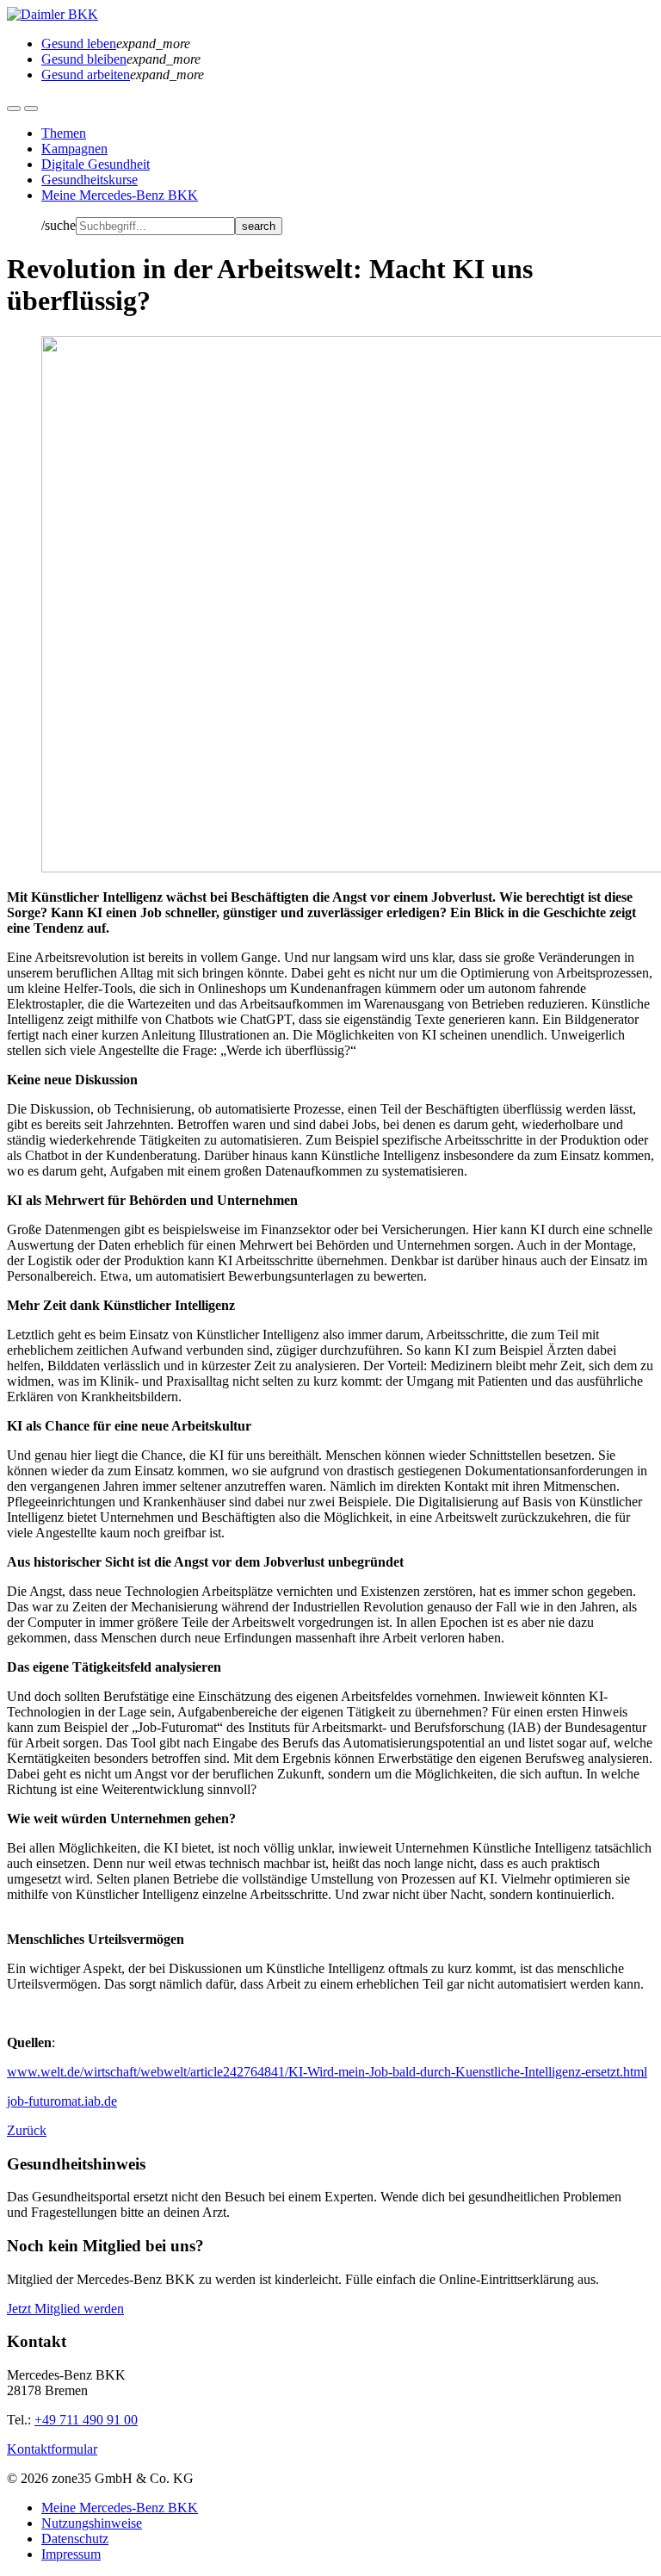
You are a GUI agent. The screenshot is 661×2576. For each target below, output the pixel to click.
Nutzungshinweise (92, 2523)
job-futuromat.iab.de (62, 2101)
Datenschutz (75, 2539)
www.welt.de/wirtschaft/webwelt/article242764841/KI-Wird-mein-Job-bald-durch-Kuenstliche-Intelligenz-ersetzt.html (327, 2072)
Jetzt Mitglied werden (65, 2309)
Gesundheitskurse (90, 180)
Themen (64, 133)
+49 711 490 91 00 (86, 2420)
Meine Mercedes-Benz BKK (120, 195)
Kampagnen (74, 149)
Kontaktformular (52, 2449)
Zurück (27, 2130)
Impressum (71, 2554)
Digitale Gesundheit (96, 164)
